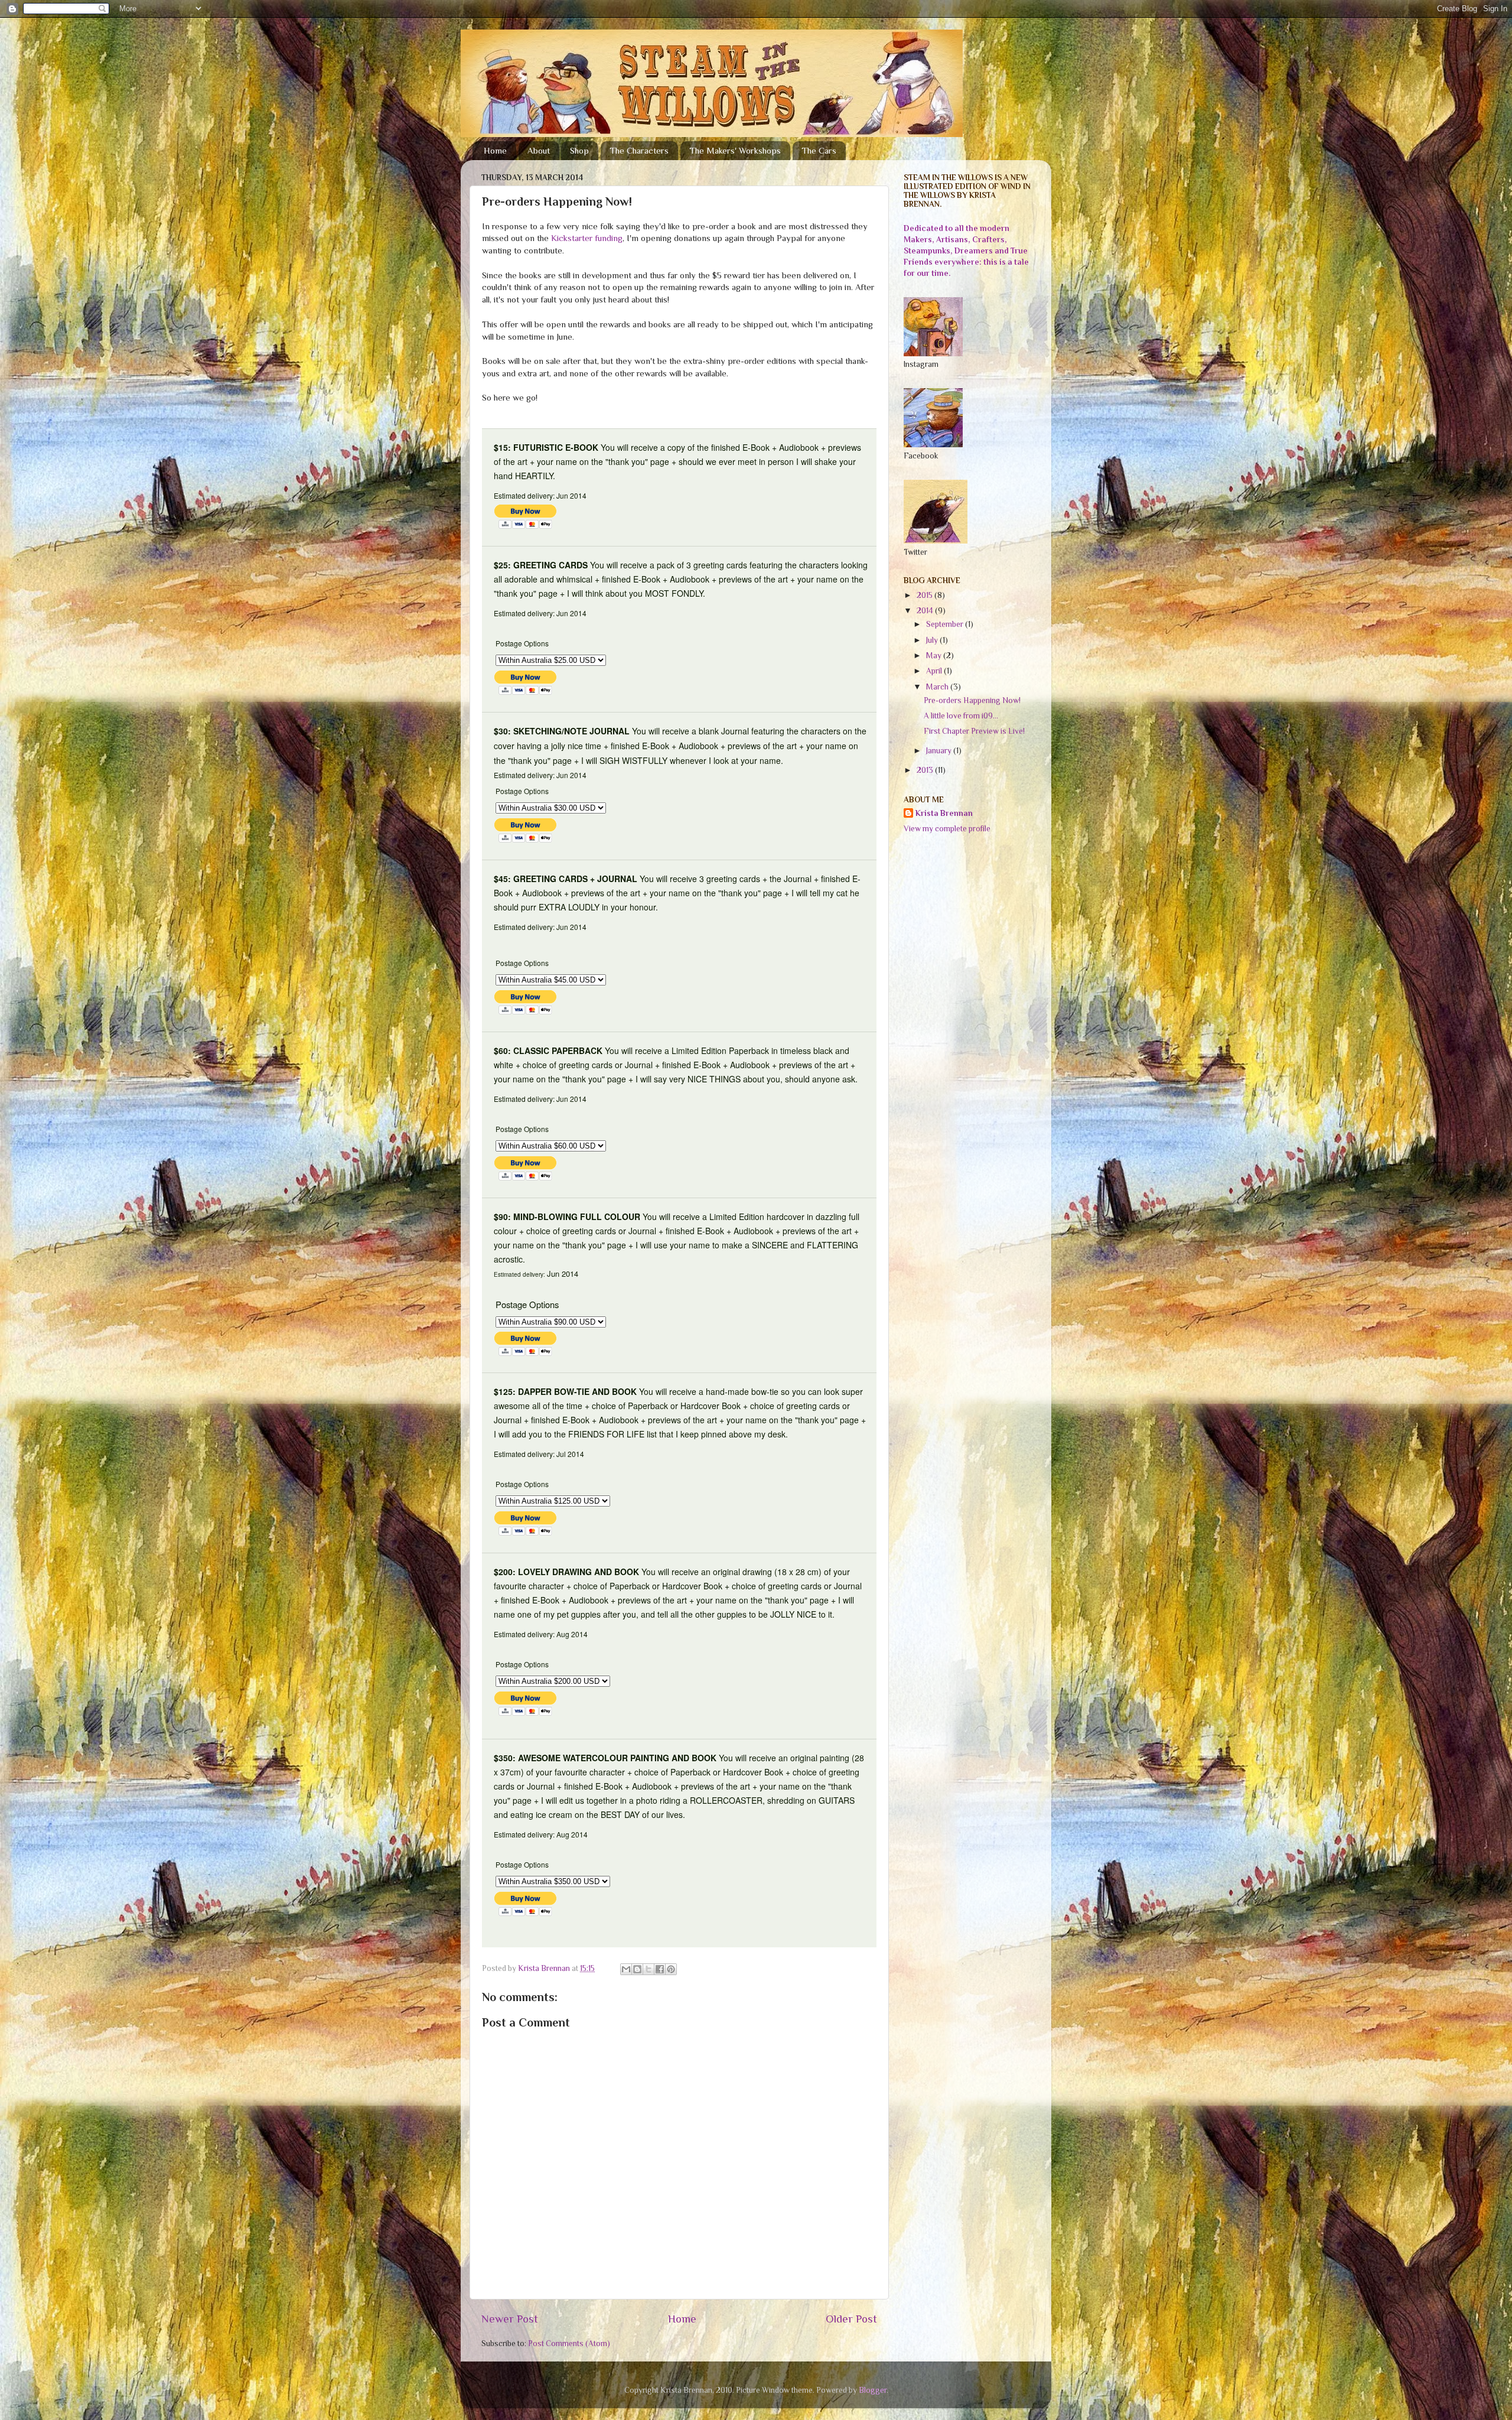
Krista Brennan (944, 813)
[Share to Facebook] (660, 1969)
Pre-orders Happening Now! (972, 700)
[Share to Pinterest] (671, 1969)
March (938, 687)
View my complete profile (947, 829)
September (946, 624)
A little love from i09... (961, 716)
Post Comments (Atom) (569, 2343)
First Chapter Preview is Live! (974, 731)
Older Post (851, 2319)
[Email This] (626, 1969)
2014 (926, 611)
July (933, 640)
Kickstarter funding (586, 238)
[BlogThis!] (637, 1969)
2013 (926, 770)
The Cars (819, 150)
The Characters (639, 150)
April (935, 671)
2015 (926, 595)
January (940, 751)
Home (495, 150)
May (935, 656)
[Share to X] (649, 1969)
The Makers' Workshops (735, 150)
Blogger (873, 2390)
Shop (579, 150)
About (539, 150)
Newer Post (510, 2319)
